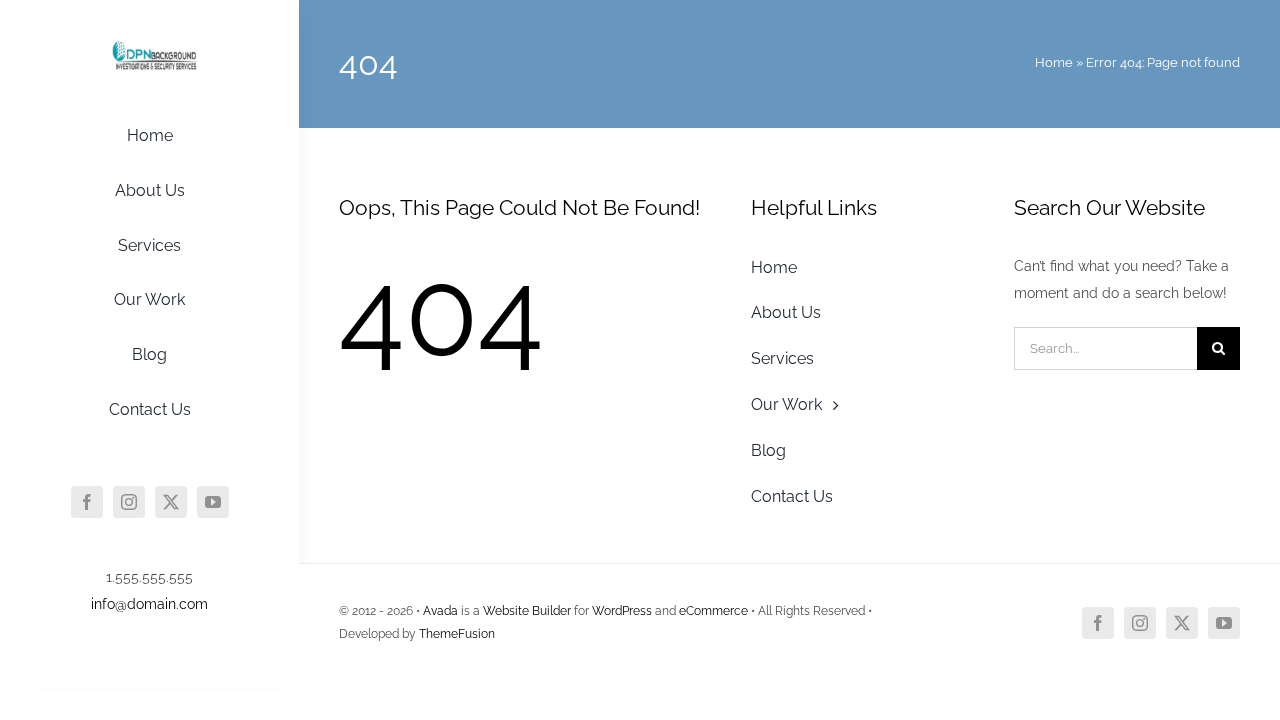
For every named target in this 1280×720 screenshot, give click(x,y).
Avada (440, 611)
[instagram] (129, 502)
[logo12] (150, 43)
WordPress (622, 611)
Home (1054, 62)
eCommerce (713, 611)
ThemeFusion (457, 634)
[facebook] (87, 502)
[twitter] (171, 502)
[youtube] (213, 502)
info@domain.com (149, 604)
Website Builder (527, 611)
